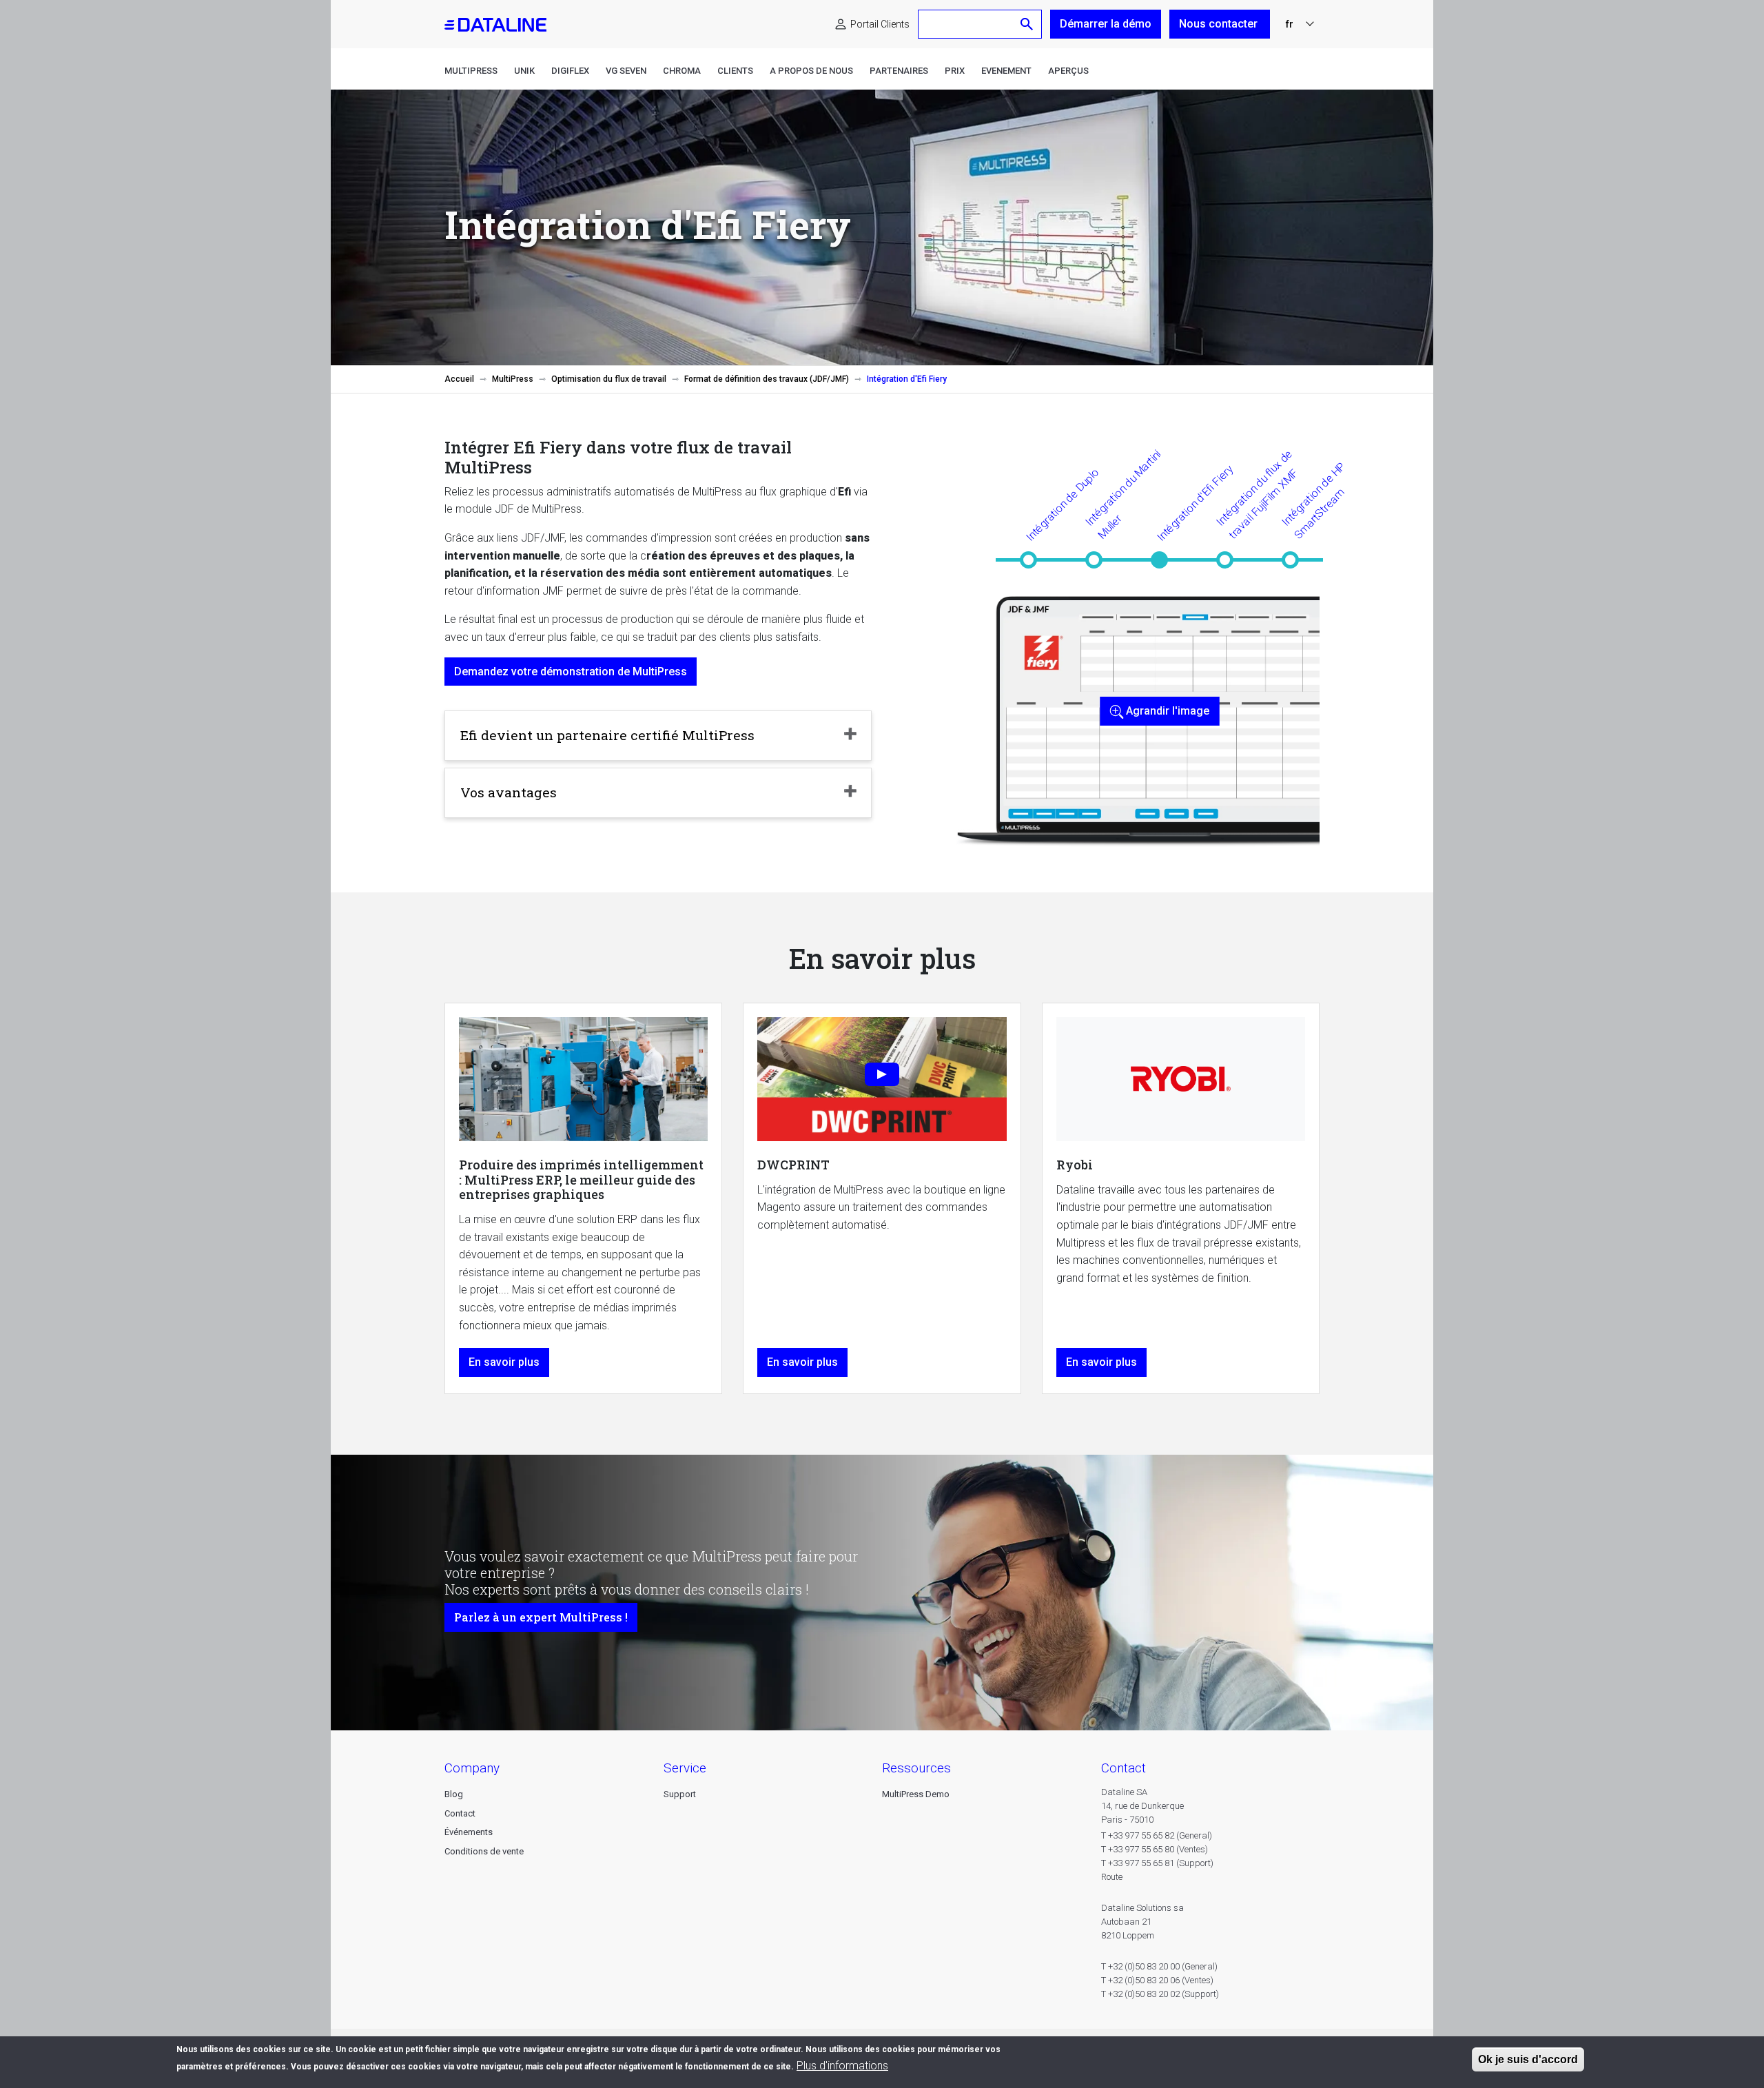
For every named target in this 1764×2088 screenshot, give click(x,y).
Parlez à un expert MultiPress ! (541, 1617)
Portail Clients (880, 24)
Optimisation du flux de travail (609, 379)
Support (680, 1794)
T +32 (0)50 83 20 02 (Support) (1160, 1994)
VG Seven (626, 71)
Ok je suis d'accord (1528, 2059)
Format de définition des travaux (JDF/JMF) (767, 379)
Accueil (459, 379)
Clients (735, 71)
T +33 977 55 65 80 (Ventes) (1155, 1849)
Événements (469, 1832)
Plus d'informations (842, 2066)
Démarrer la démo (1106, 24)
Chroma (682, 71)
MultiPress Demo (916, 1794)
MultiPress (471, 71)
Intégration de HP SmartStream (1313, 500)
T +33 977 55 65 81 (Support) (1157, 1863)
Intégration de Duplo (1063, 504)
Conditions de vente (484, 1851)
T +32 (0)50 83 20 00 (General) (1159, 1966)
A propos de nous (811, 71)
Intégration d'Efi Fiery (1195, 503)
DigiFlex (570, 71)
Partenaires (899, 71)
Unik (524, 71)
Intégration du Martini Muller (1123, 494)
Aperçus (1068, 71)
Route (1112, 1877)
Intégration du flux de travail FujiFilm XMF (1257, 494)
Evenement (1006, 71)
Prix (955, 71)
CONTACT (1124, 1768)
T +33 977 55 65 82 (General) (1157, 1835)
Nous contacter (1220, 24)
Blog (454, 1794)
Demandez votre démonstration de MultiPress (571, 672)
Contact (460, 1813)
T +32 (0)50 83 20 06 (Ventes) (1157, 1980)
